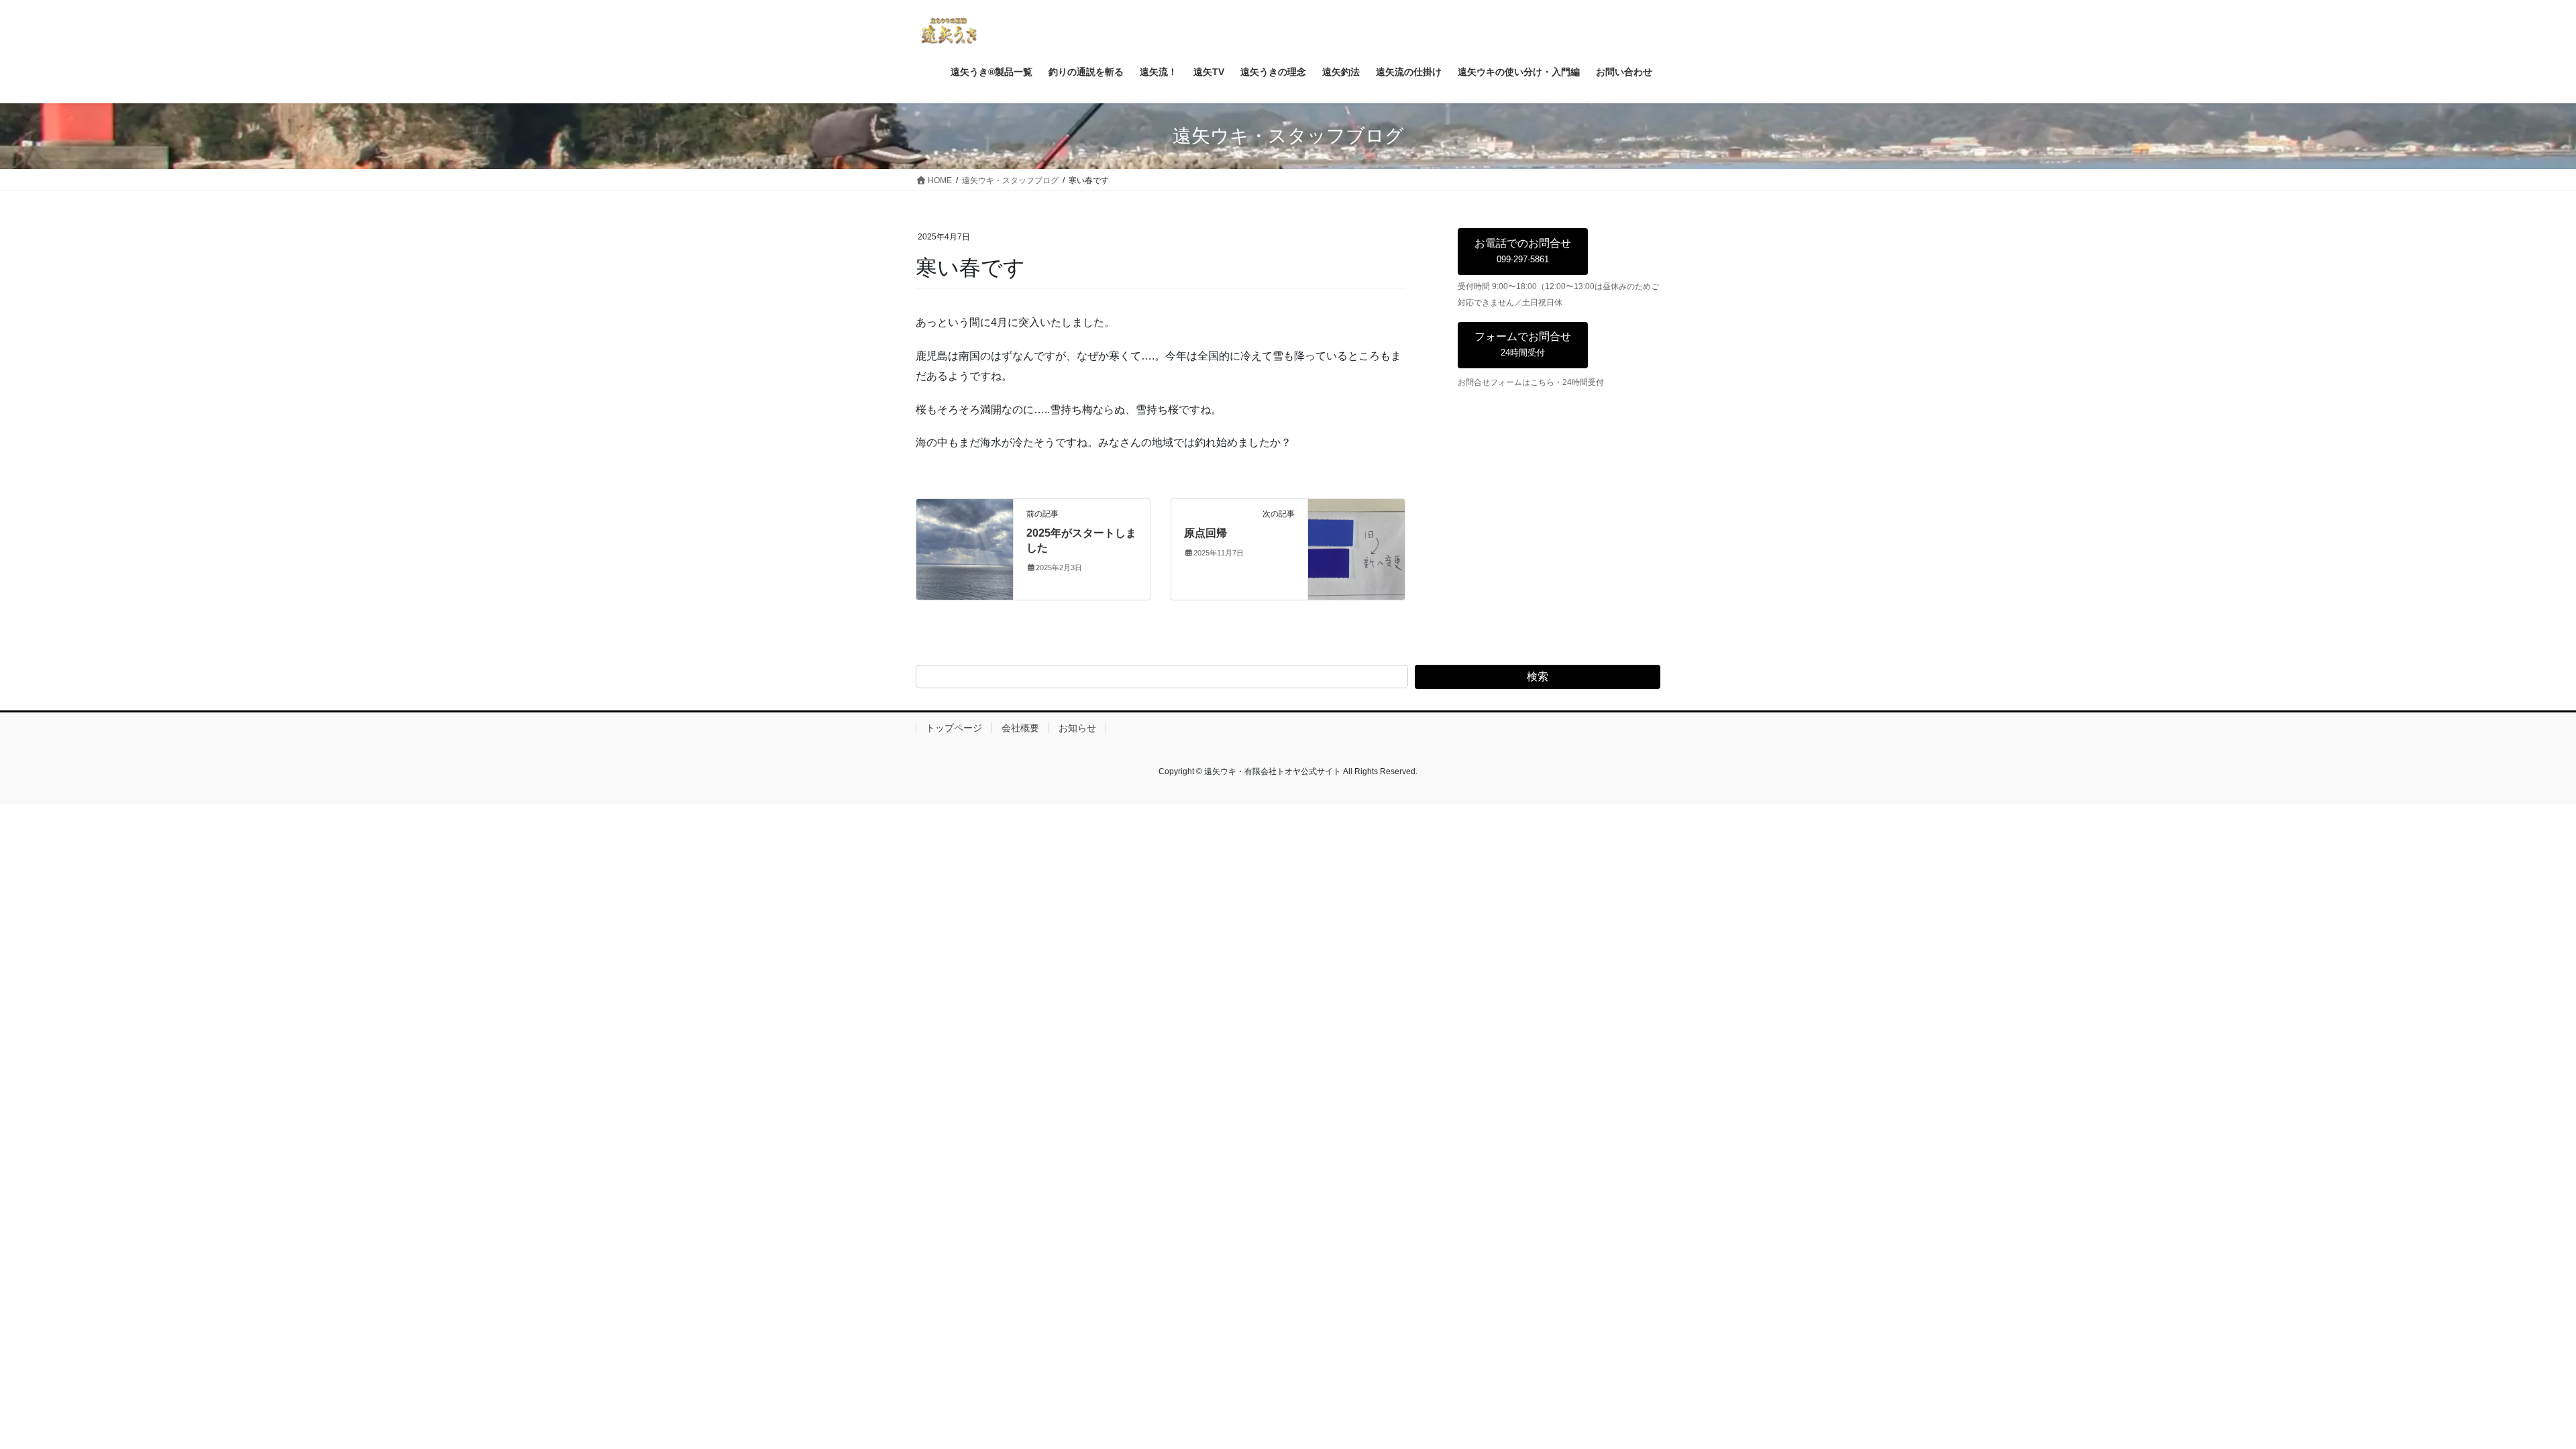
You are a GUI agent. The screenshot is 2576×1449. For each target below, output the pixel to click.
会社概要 (1020, 728)
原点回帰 (1205, 533)
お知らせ (1077, 728)
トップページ (954, 728)
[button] (1523, 252)
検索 (1538, 677)
